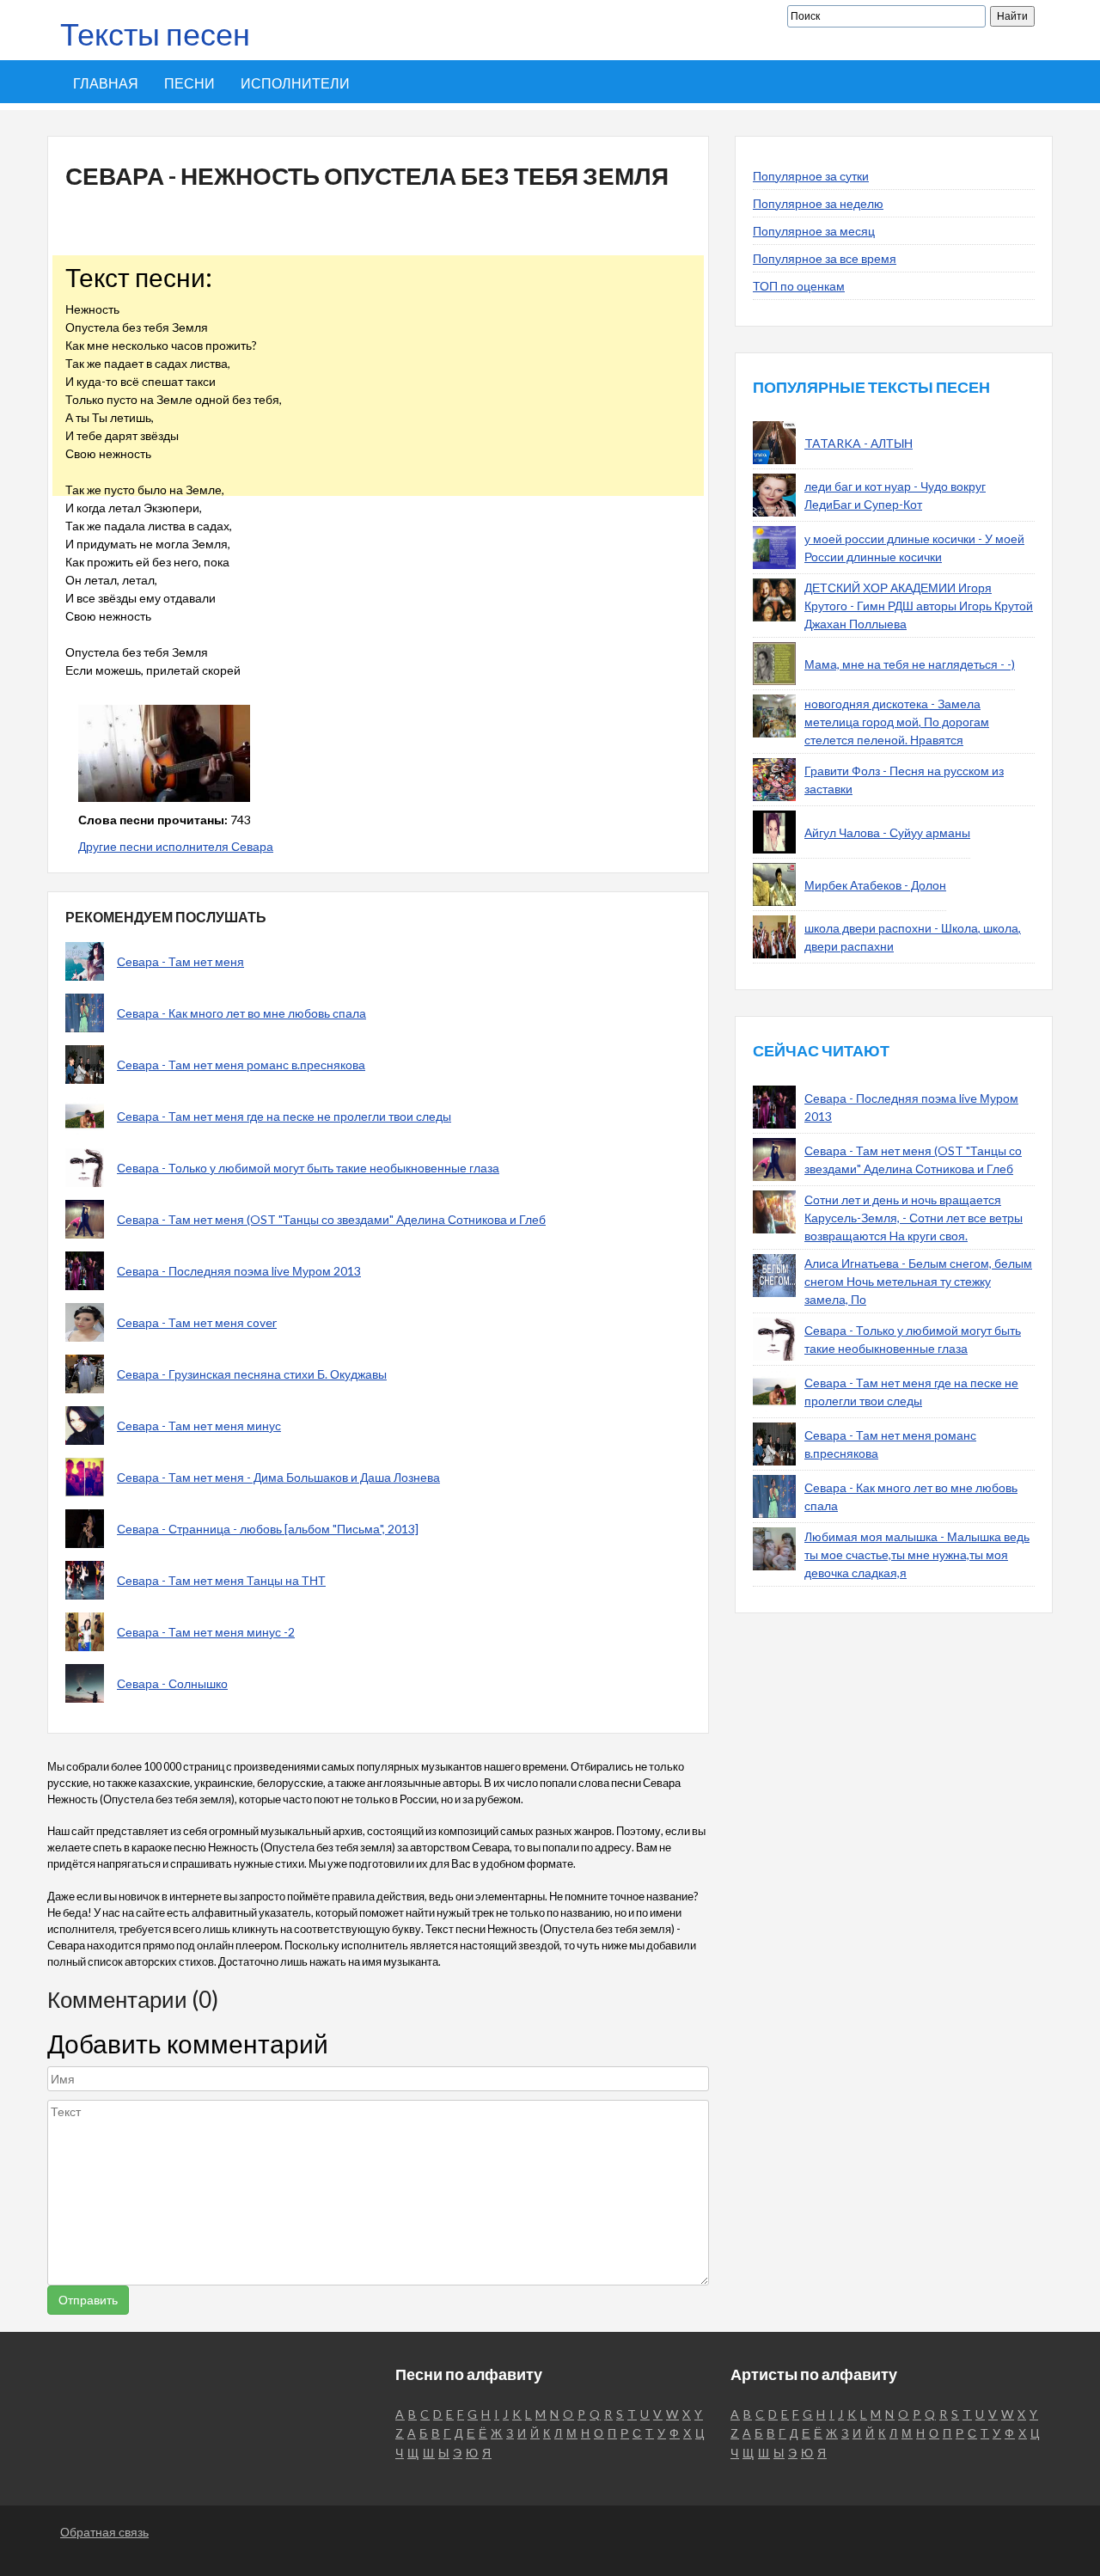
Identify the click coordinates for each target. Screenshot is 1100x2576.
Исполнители (295, 83)
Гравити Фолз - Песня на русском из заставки (904, 780)
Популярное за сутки (811, 176)
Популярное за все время (825, 258)
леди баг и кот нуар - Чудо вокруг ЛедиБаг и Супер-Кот (895, 495)
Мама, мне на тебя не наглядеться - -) (910, 664)
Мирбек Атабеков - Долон (875, 885)
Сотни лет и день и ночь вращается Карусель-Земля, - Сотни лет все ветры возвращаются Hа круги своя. (914, 1218)
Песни (189, 83)
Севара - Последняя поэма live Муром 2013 (239, 1271)
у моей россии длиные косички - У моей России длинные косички (914, 548)
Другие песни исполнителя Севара (176, 846)
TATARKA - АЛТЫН (859, 443)
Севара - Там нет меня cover (197, 1322)
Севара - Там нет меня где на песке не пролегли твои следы (284, 1116)
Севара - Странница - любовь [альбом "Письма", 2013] (268, 1529)
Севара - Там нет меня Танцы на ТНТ (221, 1580)
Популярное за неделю (818, 203)
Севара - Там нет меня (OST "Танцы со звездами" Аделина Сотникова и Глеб (331, 1219)
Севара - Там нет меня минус (199, 1426)
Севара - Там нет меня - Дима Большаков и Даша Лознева (278, 1477)
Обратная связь (104, 2532)
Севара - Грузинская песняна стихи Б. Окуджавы (252, 1374)
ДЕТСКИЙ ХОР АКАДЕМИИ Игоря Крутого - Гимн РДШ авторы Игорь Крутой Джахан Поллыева (919, 606)
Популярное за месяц (814, 231)
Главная (106, 83)
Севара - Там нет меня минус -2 (206, 1632)
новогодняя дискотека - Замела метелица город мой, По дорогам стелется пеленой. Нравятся (897, 722)
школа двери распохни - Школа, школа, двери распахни (913, 937)
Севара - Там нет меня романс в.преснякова (241, 1065)
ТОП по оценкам (799, 286)
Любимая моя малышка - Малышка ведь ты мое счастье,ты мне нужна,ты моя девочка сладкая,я (917, 1554)
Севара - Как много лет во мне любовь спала (241, 1013)
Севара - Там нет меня (180, 961)
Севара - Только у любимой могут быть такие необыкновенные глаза (308, 1168)
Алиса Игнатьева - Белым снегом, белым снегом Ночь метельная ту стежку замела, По (918, 1281)
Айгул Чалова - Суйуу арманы (887, 832)
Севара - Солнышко (172, 1683)
